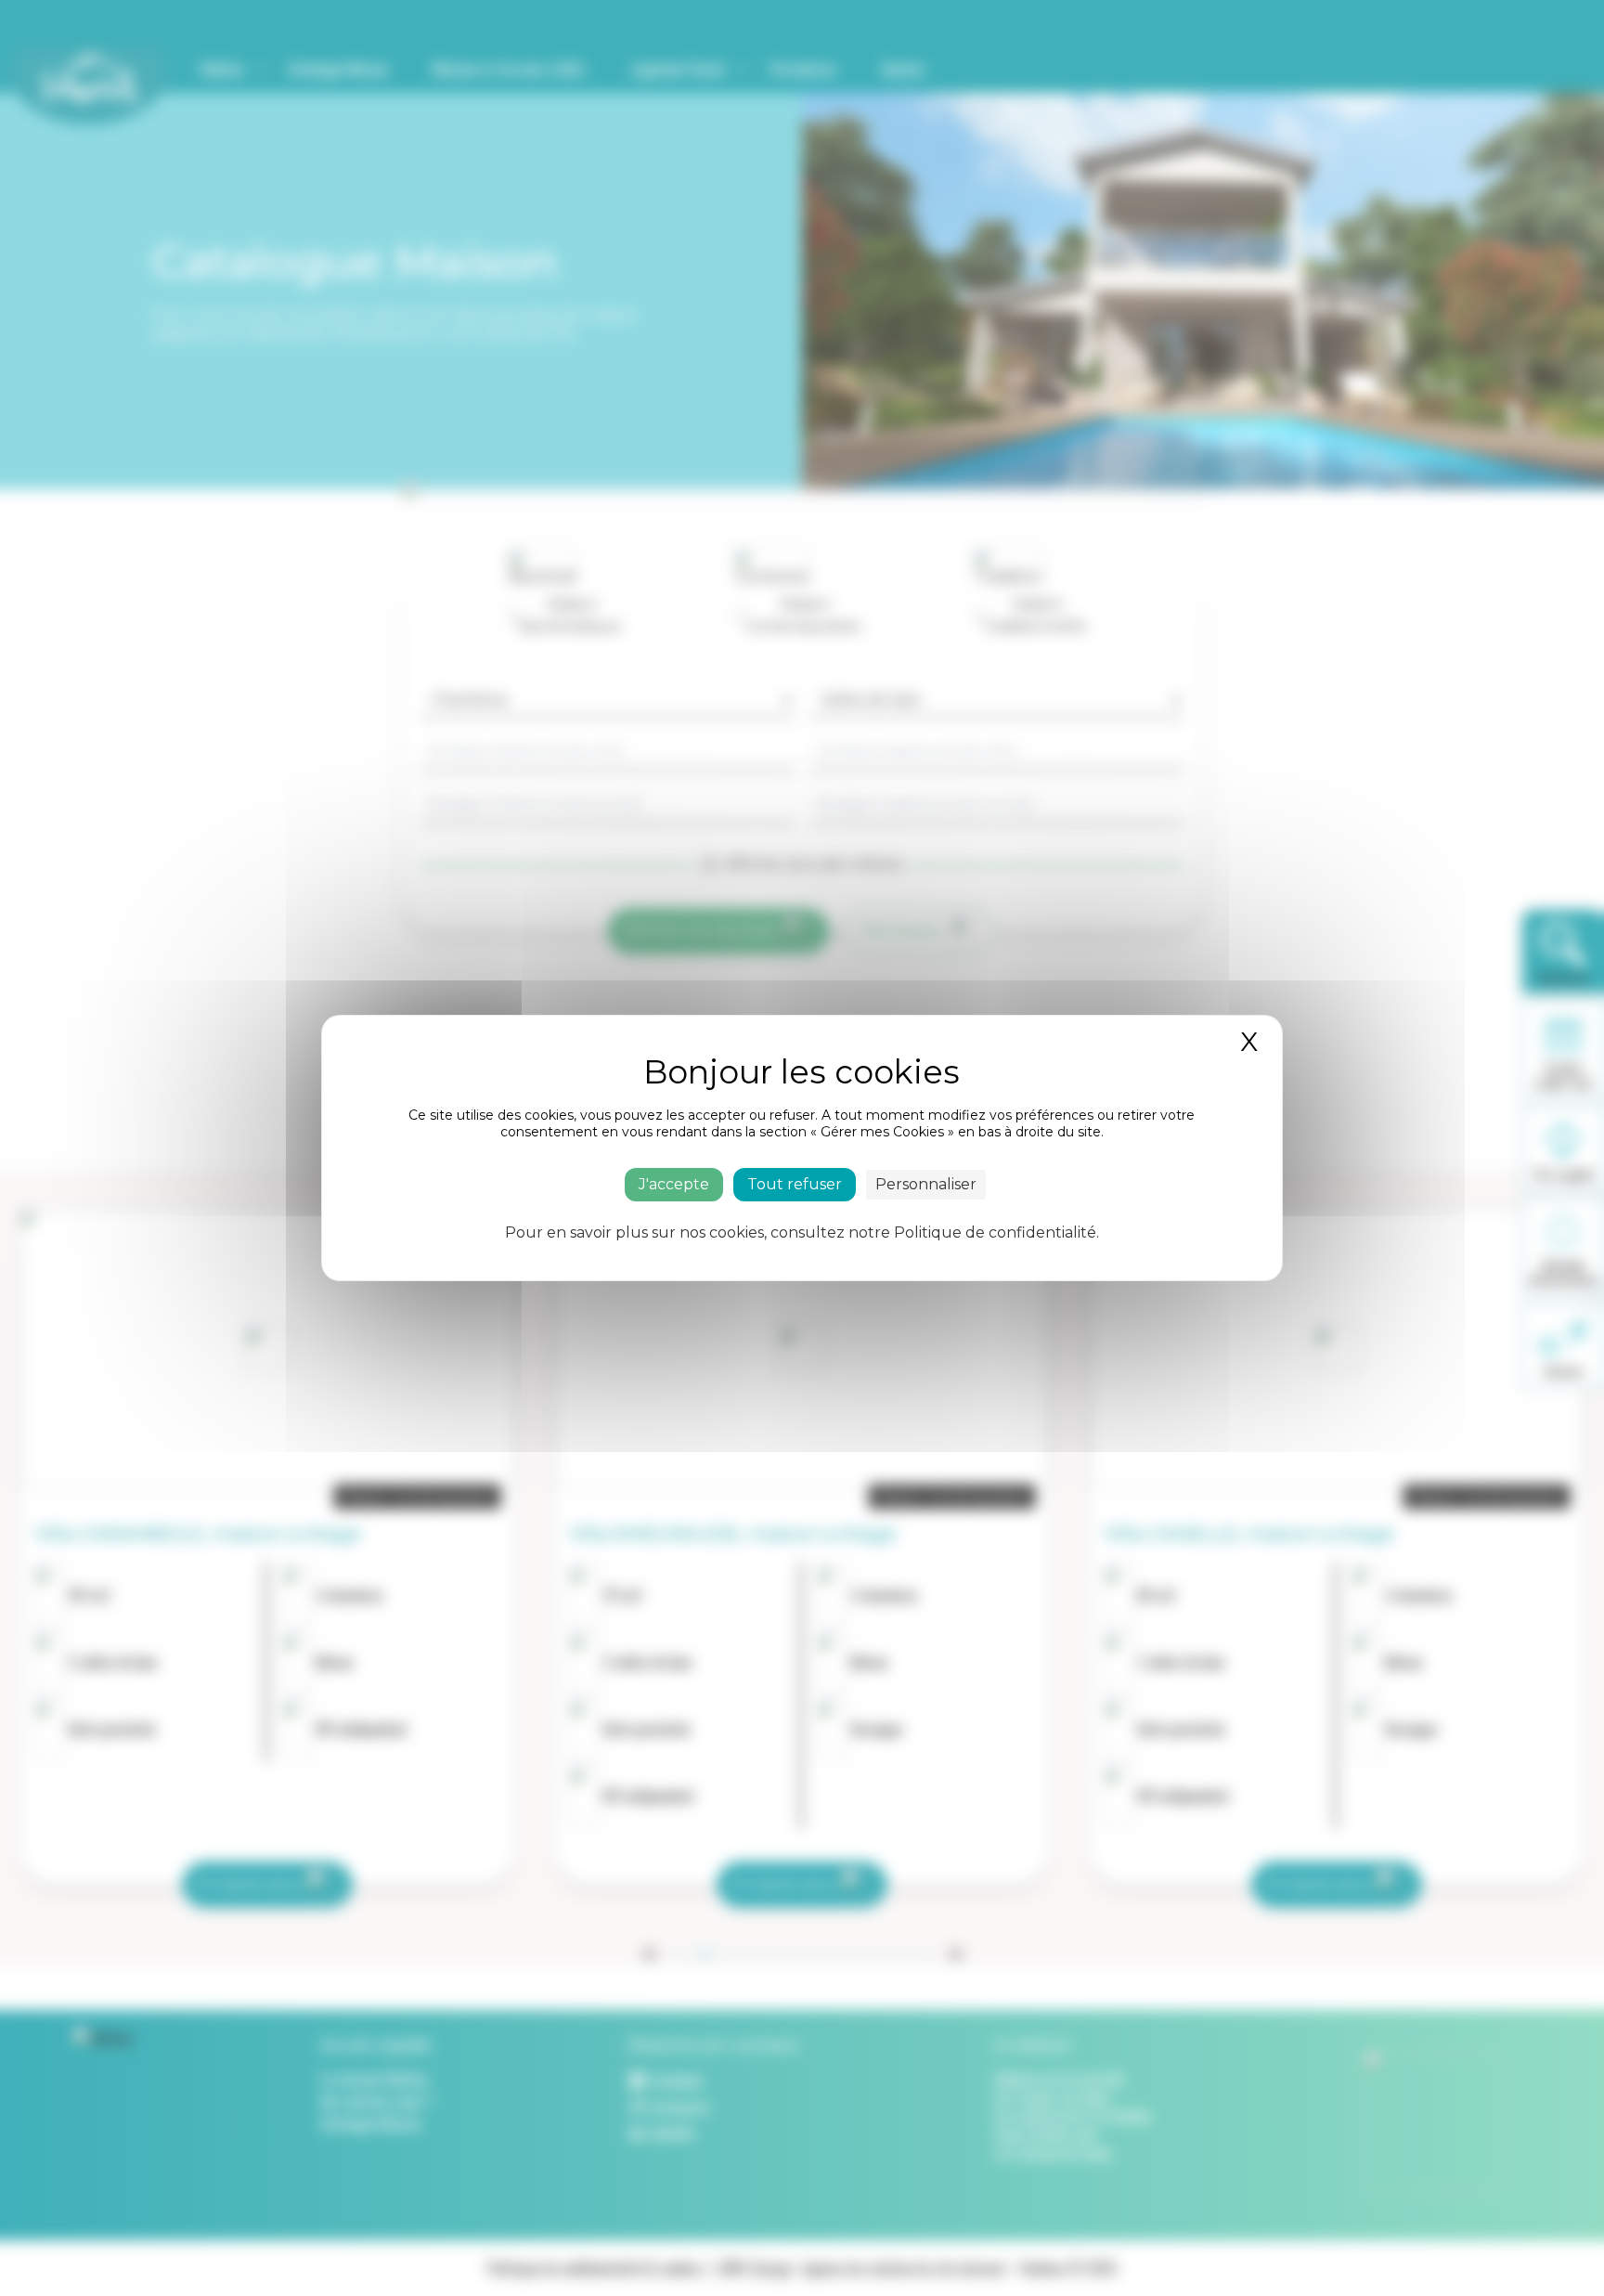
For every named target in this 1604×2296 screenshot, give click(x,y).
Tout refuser (795, 1184)
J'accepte (674, 1184)
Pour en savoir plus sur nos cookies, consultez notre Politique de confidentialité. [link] (802, 1232)
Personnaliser (926, 1184)
